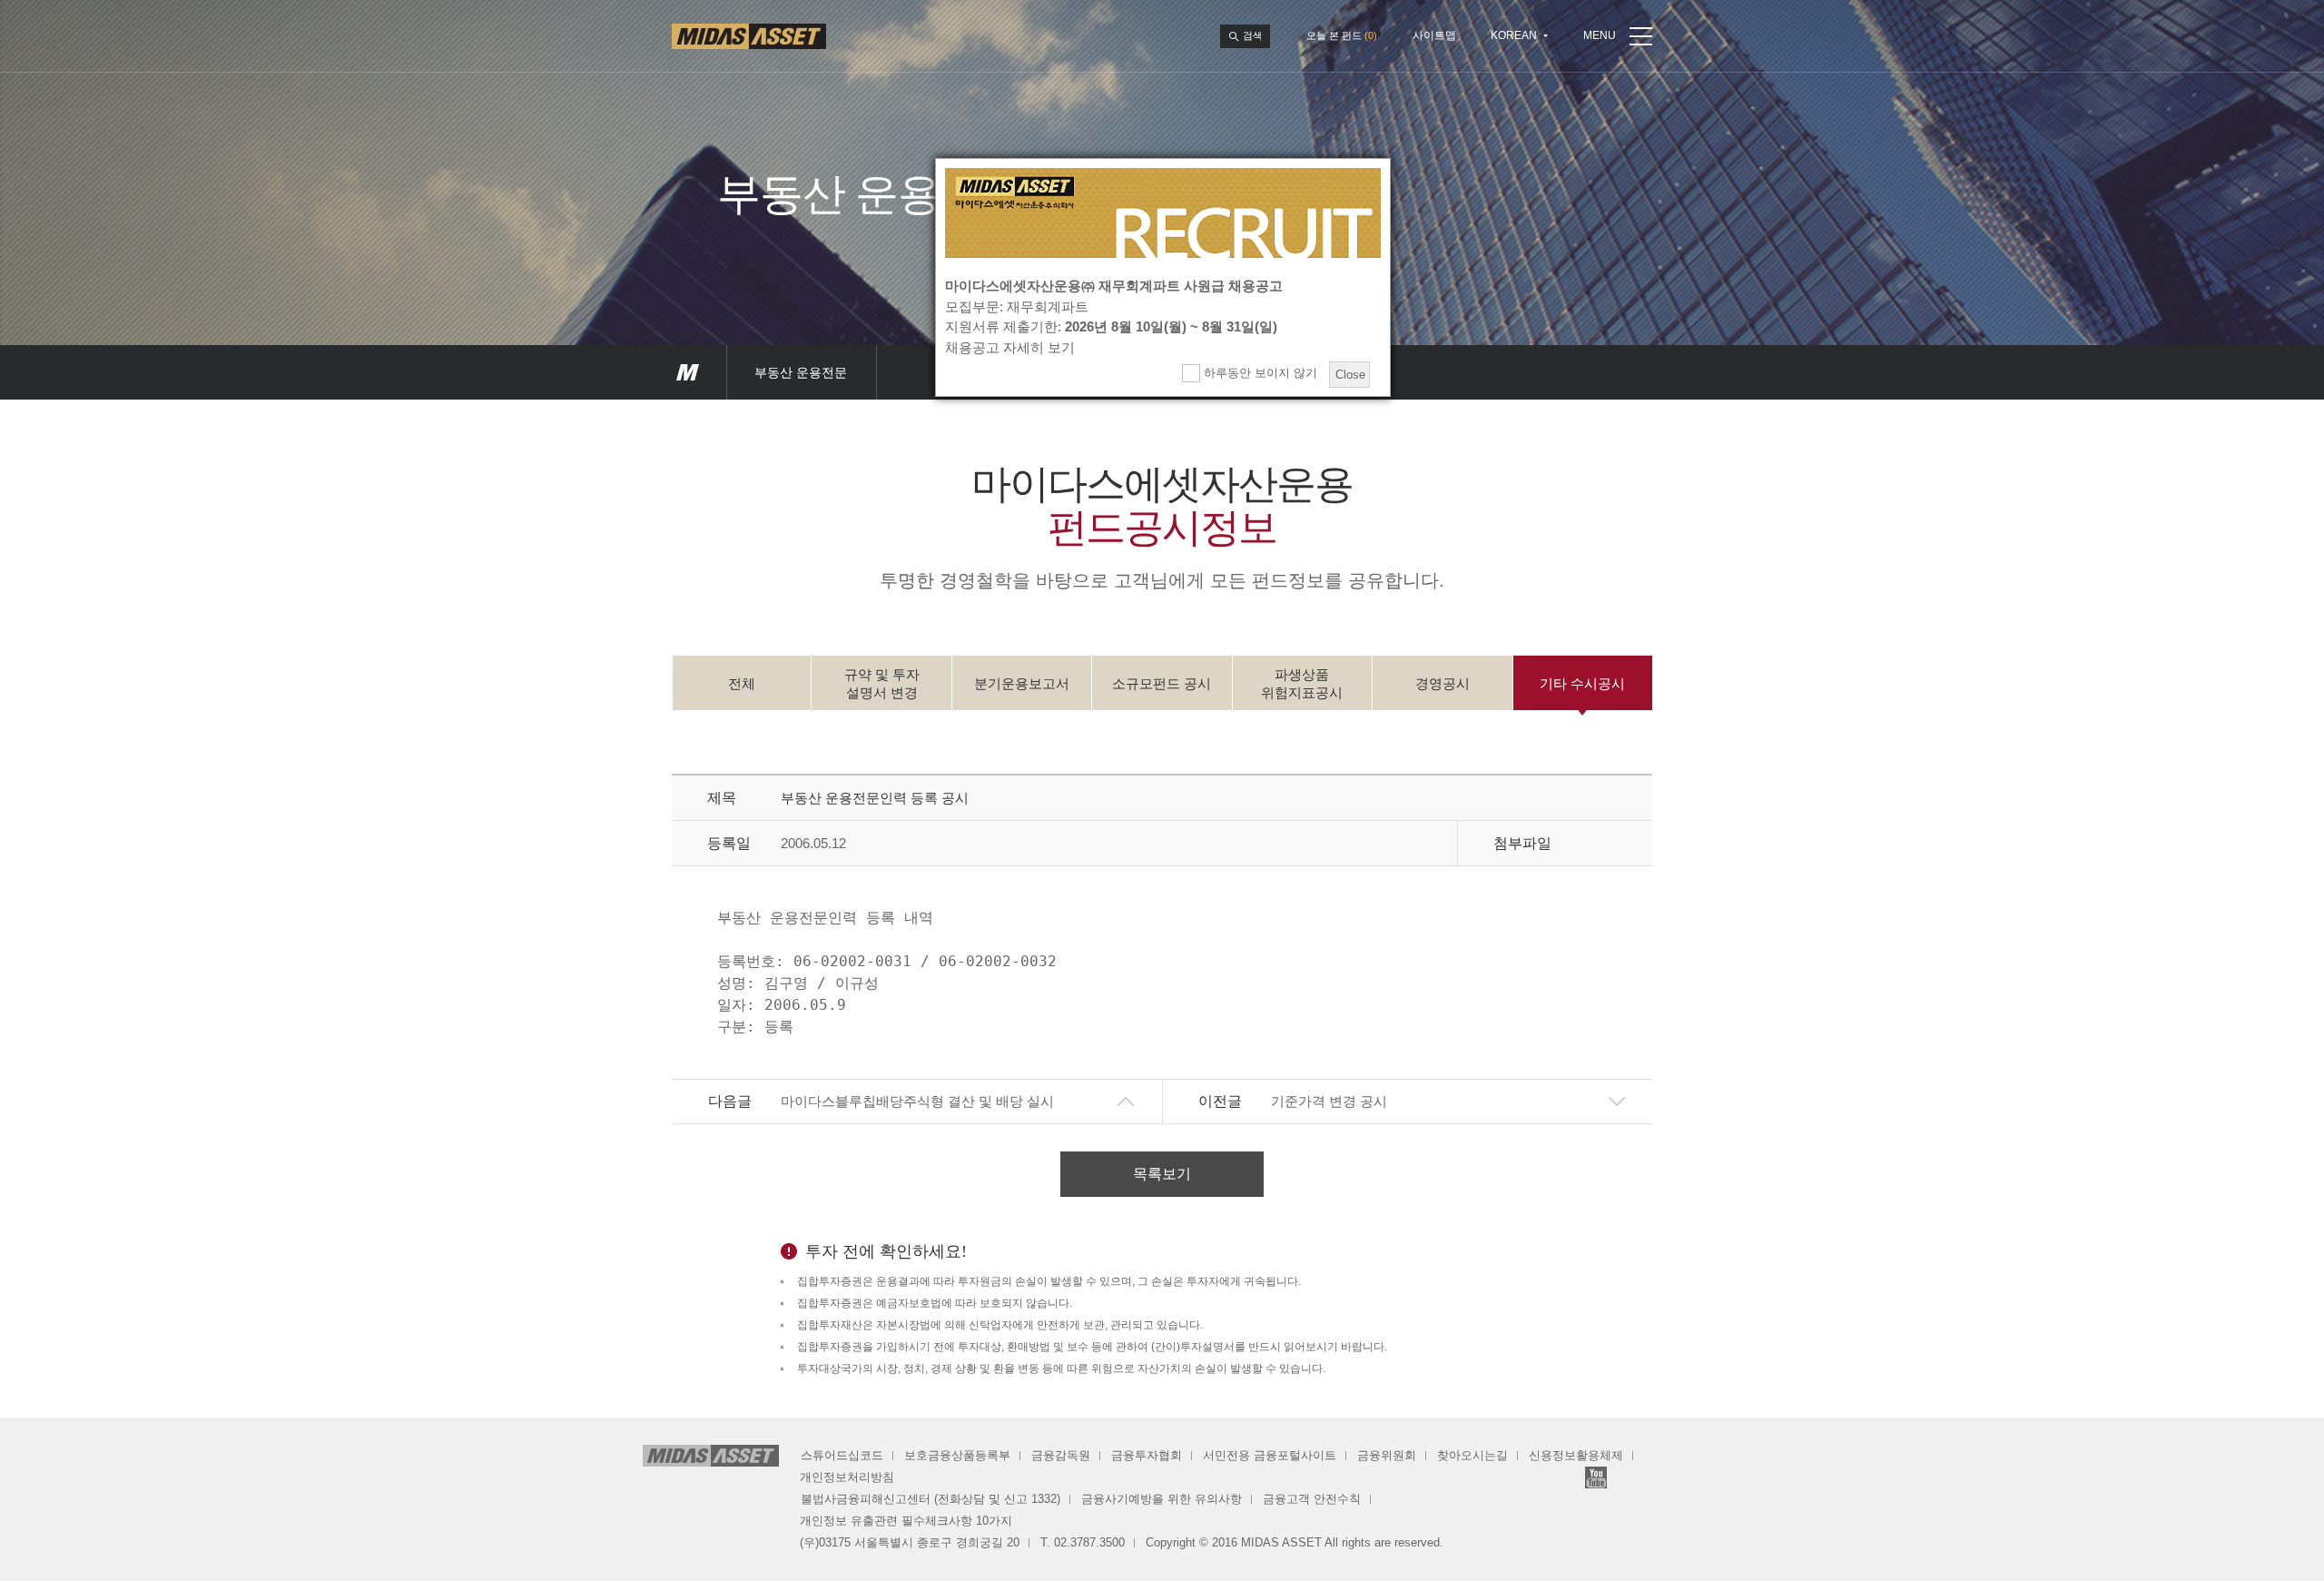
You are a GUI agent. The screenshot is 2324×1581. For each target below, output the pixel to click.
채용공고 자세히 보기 (1010, 347)
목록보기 (1162, 1174)
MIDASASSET (688, 372)
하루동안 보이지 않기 (1259, 373)
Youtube (1596, 1477)
